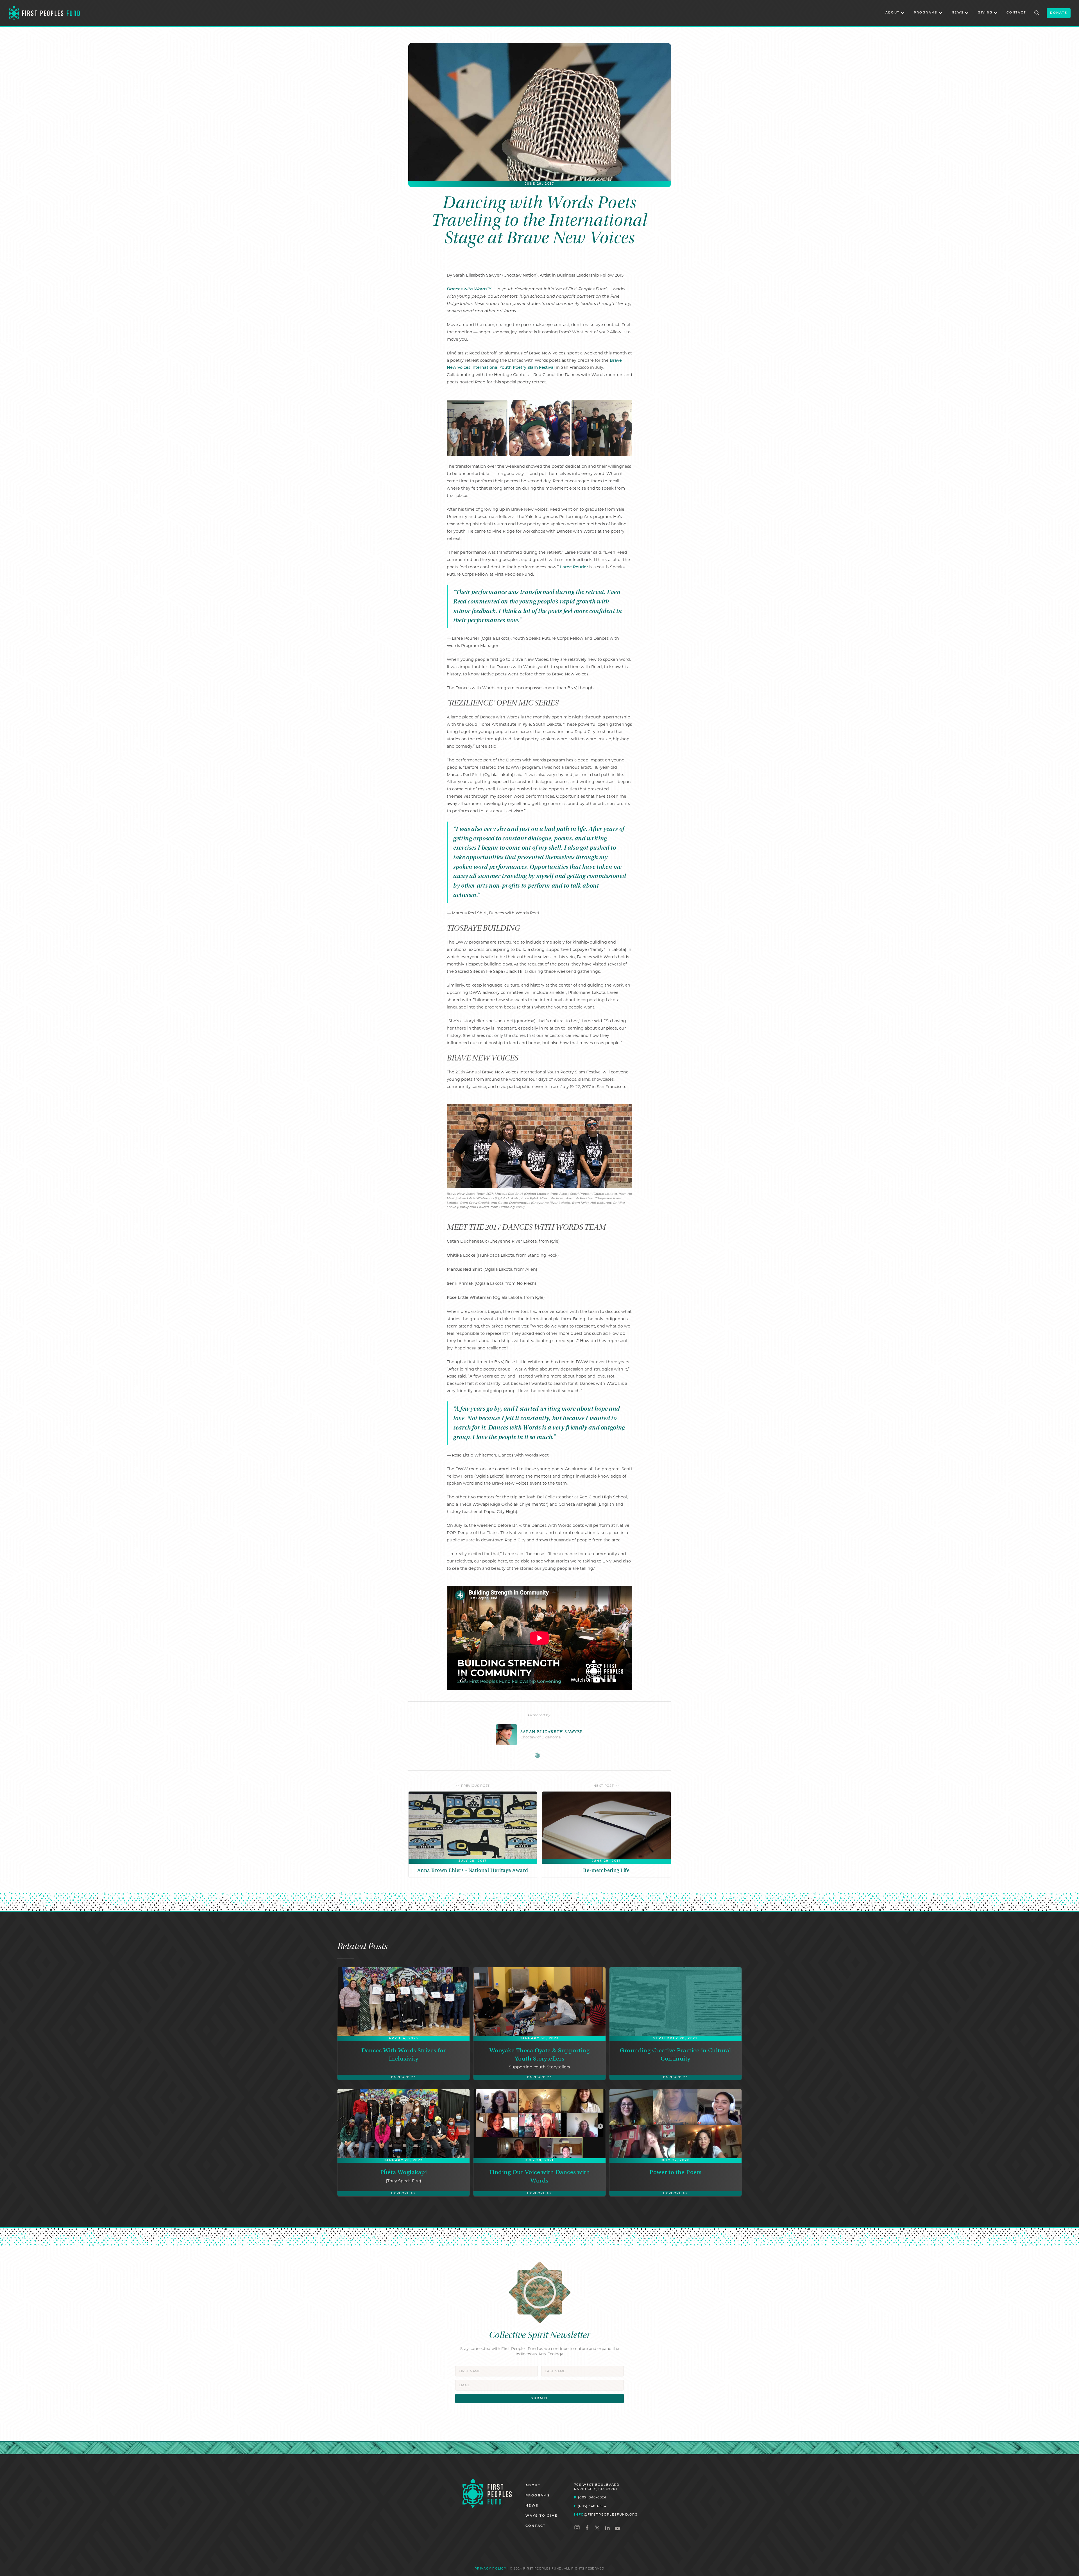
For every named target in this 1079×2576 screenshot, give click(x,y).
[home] (44, 13)
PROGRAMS (538, 2496)
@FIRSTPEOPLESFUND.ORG (606, 2514)
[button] (895, 13)
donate (1059, 13)
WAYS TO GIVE (542, 2516)
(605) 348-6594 (590, 2506)
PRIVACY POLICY (490, 2569)
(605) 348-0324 (590, 2497)
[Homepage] (487, 2494)
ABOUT (533, 2486)
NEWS (532, 2506)
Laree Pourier (574, 567)
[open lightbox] (477, 428)
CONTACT (1016, 13)
